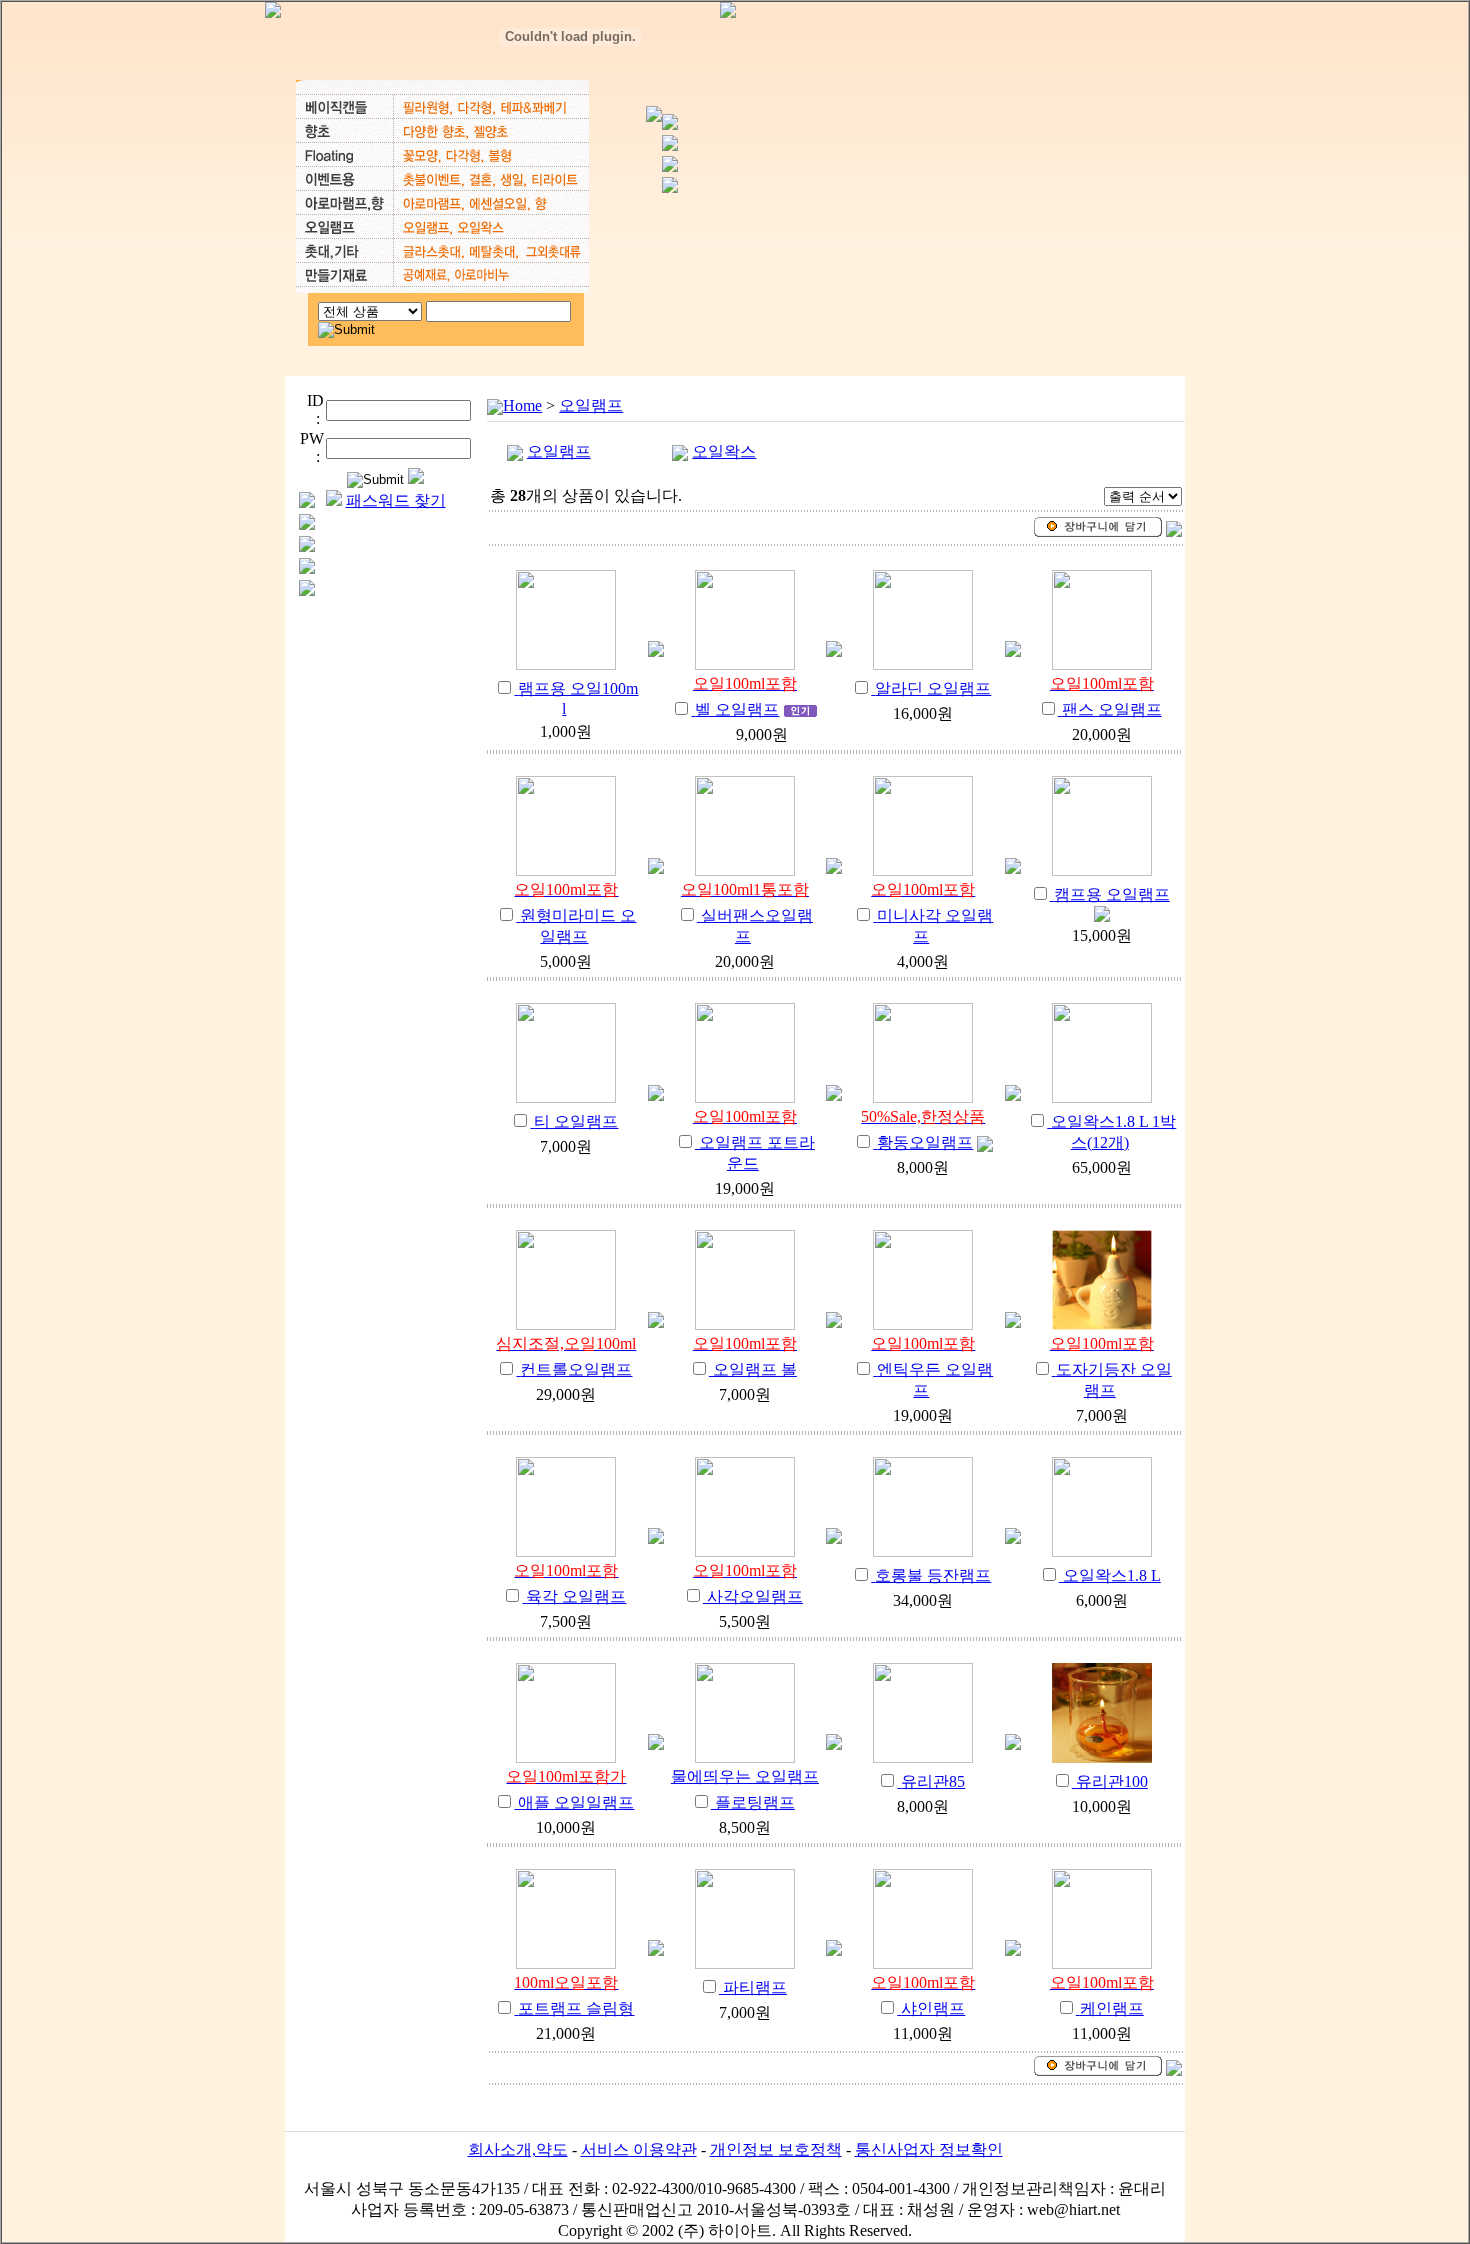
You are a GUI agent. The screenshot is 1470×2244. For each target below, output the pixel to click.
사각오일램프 (755, 1596)
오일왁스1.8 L (1112, 1575)
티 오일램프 (576, 1121)
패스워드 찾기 (396, 500)
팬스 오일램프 (1112, 709)
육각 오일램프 (576, 1596)
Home (522, 405)
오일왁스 (724, 451)
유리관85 (933, 1781)
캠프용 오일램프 (1112, 894)
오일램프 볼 (755, 1369)
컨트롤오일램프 (576, 1369)
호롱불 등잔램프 (933, 1575)
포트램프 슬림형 (576, 2008)
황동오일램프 (925, 1142)
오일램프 (591, 405)
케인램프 (1112, 2008)
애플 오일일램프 (576, 1802)
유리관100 (1112, 1781)
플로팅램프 (755, 1802)
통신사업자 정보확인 (929, 2149)
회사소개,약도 (518, 2149)
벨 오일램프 (737, 709)
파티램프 (755, 1987)
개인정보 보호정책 (776, 2149)
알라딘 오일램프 (933, 688)
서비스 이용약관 (639, 2149)
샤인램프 (933, 2008)
